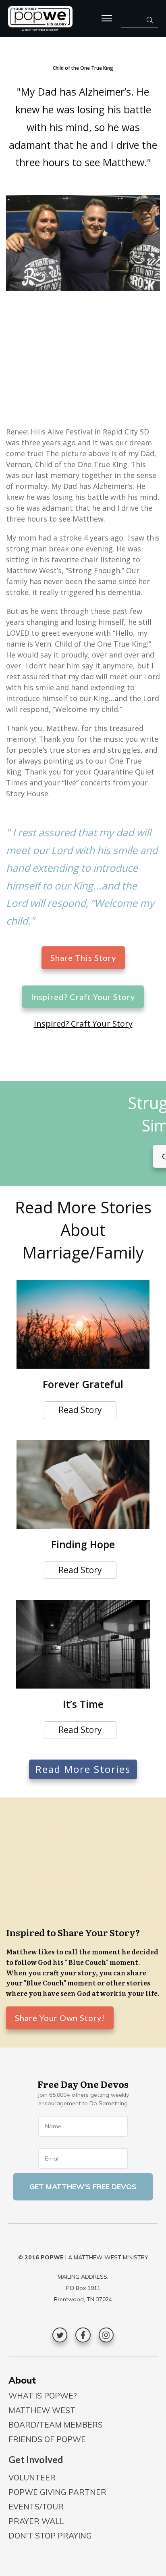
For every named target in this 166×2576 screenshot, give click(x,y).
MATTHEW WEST (42, 2410)
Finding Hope (83, 1544)
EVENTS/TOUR (36, 2507)
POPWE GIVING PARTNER (57, 2492)
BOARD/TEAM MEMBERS (56, 2425)
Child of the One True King (83, 68)
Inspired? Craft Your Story (83, 1024)
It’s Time (83, 1704)
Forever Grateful (83, 1384)
